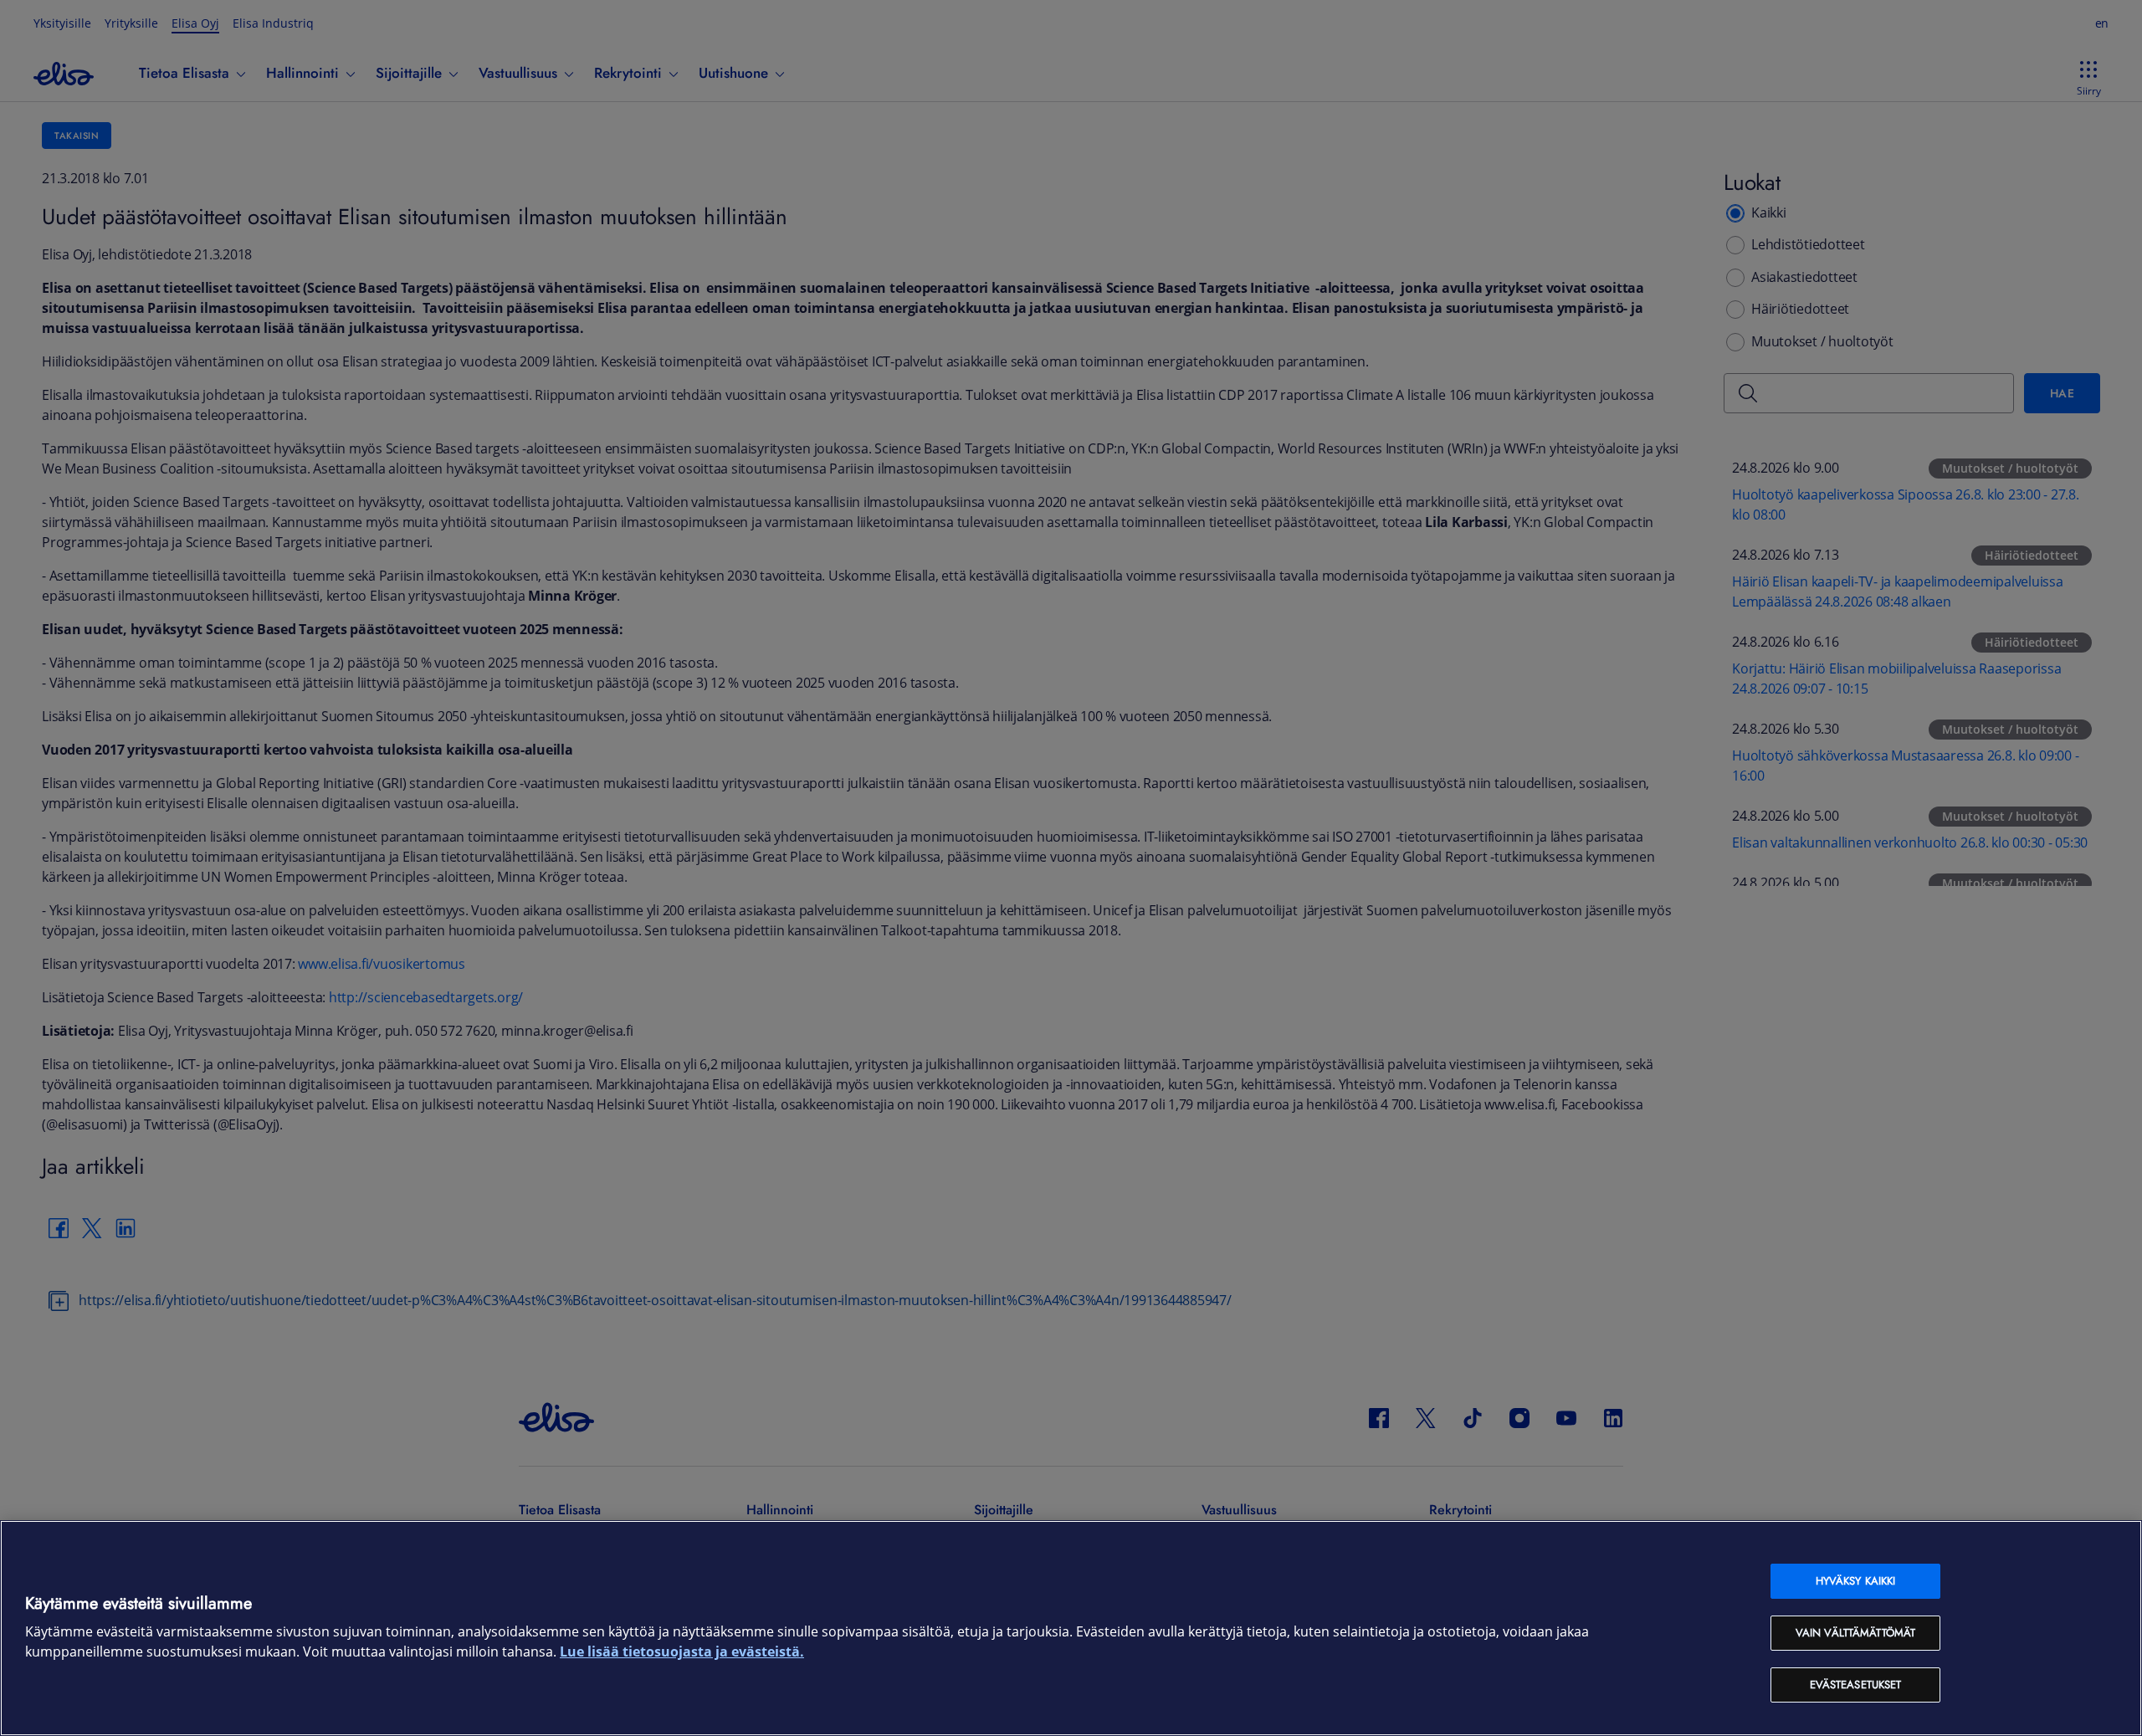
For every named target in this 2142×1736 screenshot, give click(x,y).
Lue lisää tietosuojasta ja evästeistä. (682, 1652)
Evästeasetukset (1856, 1685)
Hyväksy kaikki (1856, 1581)
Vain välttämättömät (1855, 1633)
